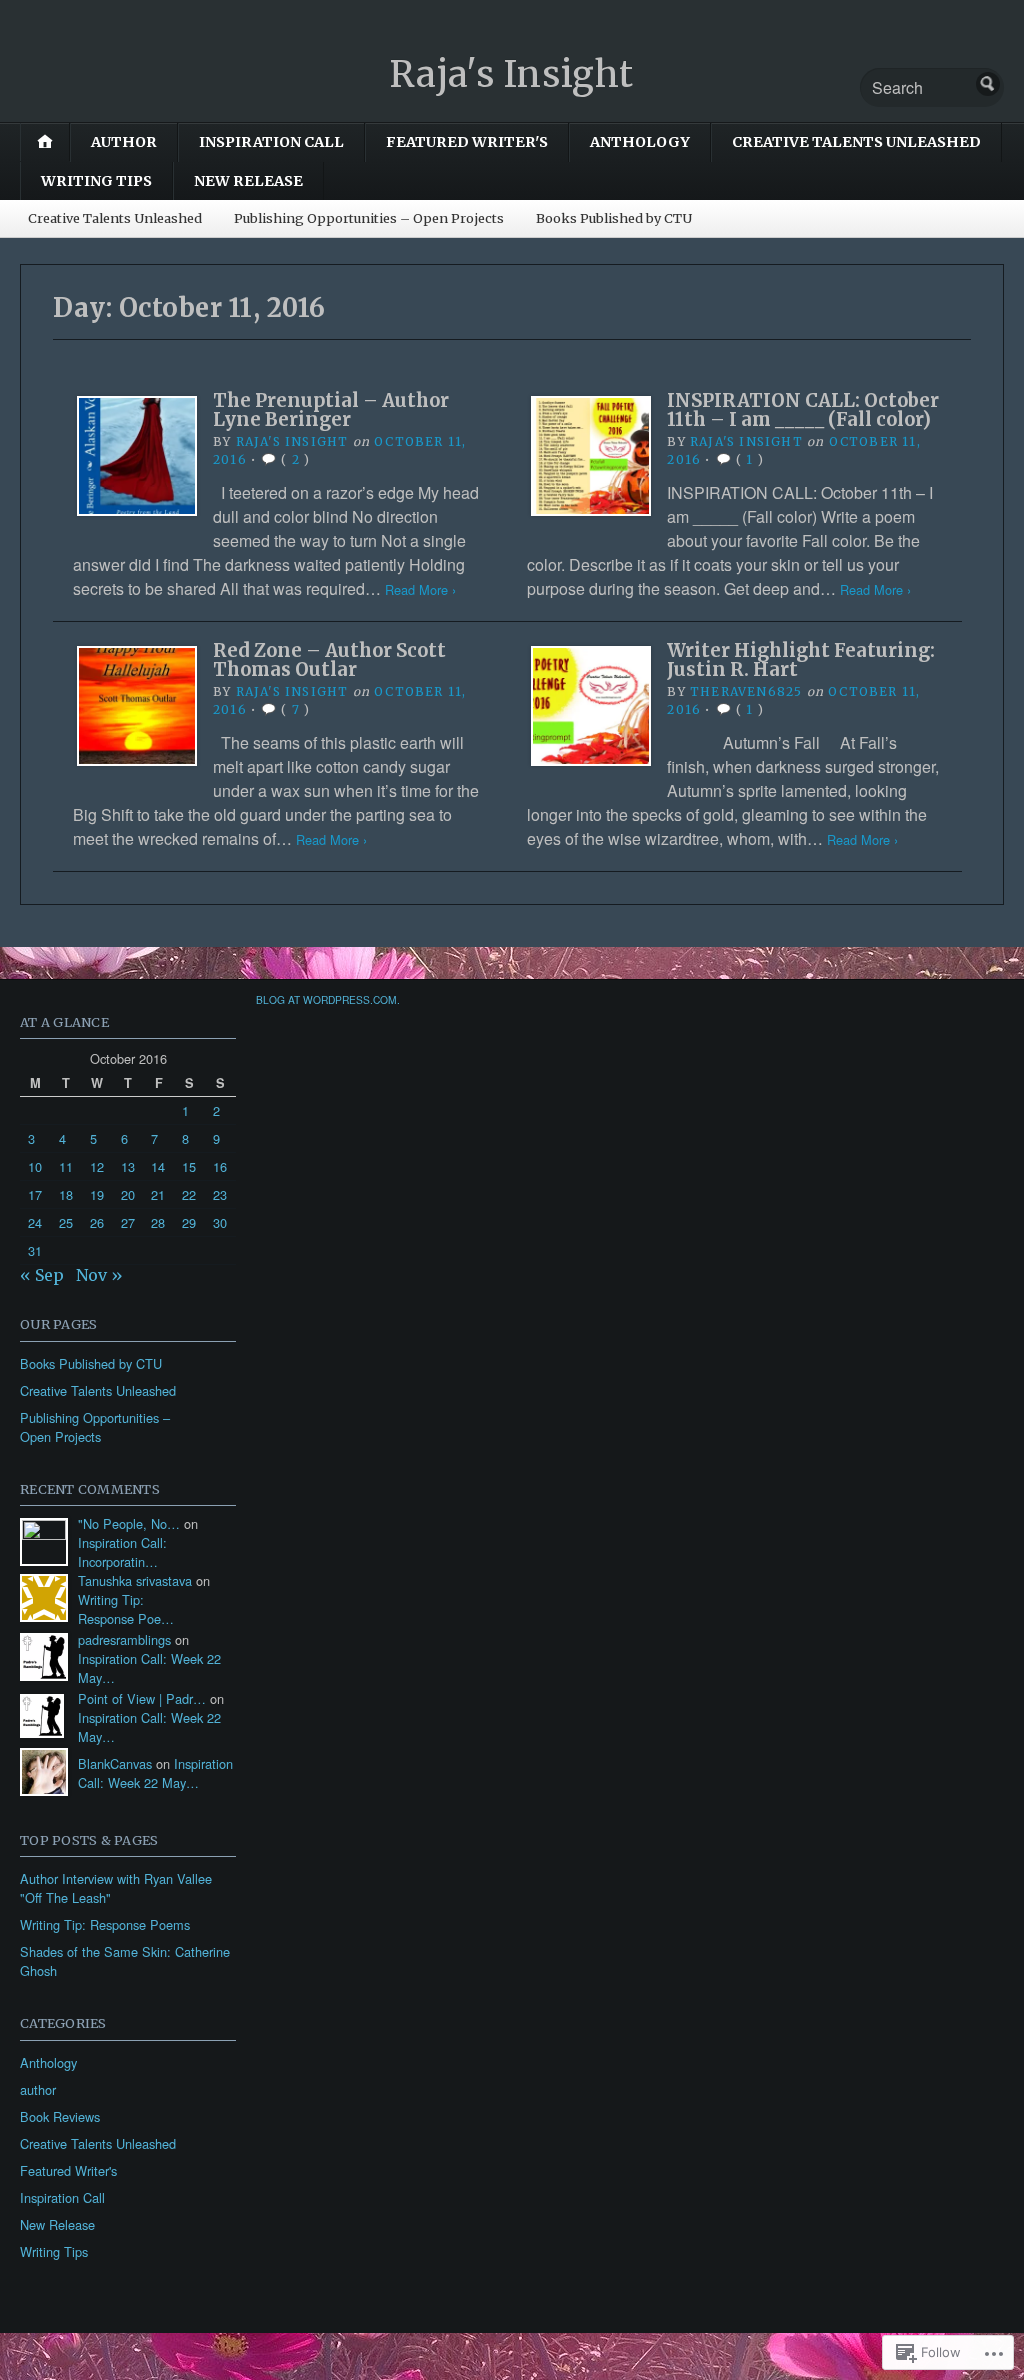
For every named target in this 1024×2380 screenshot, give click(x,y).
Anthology (640, 142)
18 (66, 1194)
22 (189, 1194)
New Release (248, 181)
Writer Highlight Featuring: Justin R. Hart (801, 659)
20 (128, 1194)
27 (128, 1222)
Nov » (99, 1275)
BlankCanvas (115, 1763)
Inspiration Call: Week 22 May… (155, 1773)
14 (158, 1166)
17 (35, 1194)
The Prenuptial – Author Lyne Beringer (331, 409)
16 (220, 1166)
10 (35, 1166)
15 (189, 1166)
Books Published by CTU (614, 218)
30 (220, 1222)
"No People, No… (129, 1523)
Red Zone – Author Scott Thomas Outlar (329, 659)
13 (128, 1166)
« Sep (42, 1275)
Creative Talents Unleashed (856, 142)
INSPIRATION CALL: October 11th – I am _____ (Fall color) (803, 409)
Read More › (420, 589)
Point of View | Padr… (142, 1698)
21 (158, 1194)
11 (66, 1166)
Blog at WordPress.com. (328, 999)
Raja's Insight (511, 74)
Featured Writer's (467, 142)
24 (35, 1222)
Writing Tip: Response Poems (105, 1924)
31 (35, 1250)
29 (189, 1222)
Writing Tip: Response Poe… (126, 1609)
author (124, 142)
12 (97, 1166)
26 (97, 1222)
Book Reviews (60, 2116)
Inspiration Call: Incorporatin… (122, 1552)
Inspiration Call (271, 142)
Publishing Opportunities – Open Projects (369, 218)
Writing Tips (96, 181)
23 (220, 1194)
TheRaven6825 (746, 691)
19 (97, 1194)
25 (66, 1222)
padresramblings (124, 1639)
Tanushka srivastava (135, 1580)
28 (158, 1222)
